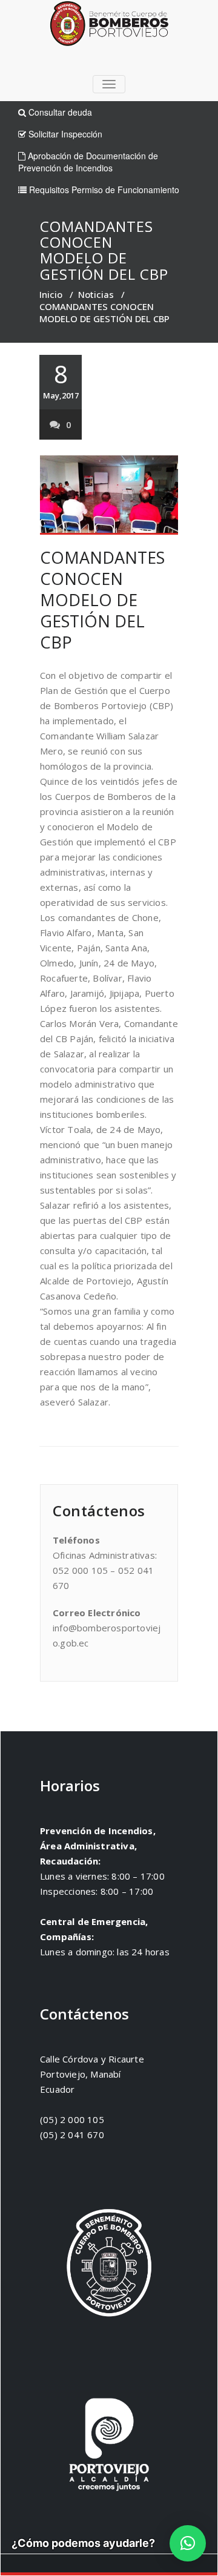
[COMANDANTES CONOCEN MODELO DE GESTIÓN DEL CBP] (109, 495)
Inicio (51, 294)
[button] (188, 2543)
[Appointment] (109, 26)
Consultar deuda (59, 112)
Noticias (96, 294)
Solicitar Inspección (64, 134)
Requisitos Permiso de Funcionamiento (103, 190)
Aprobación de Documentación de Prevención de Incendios (88, 162)
